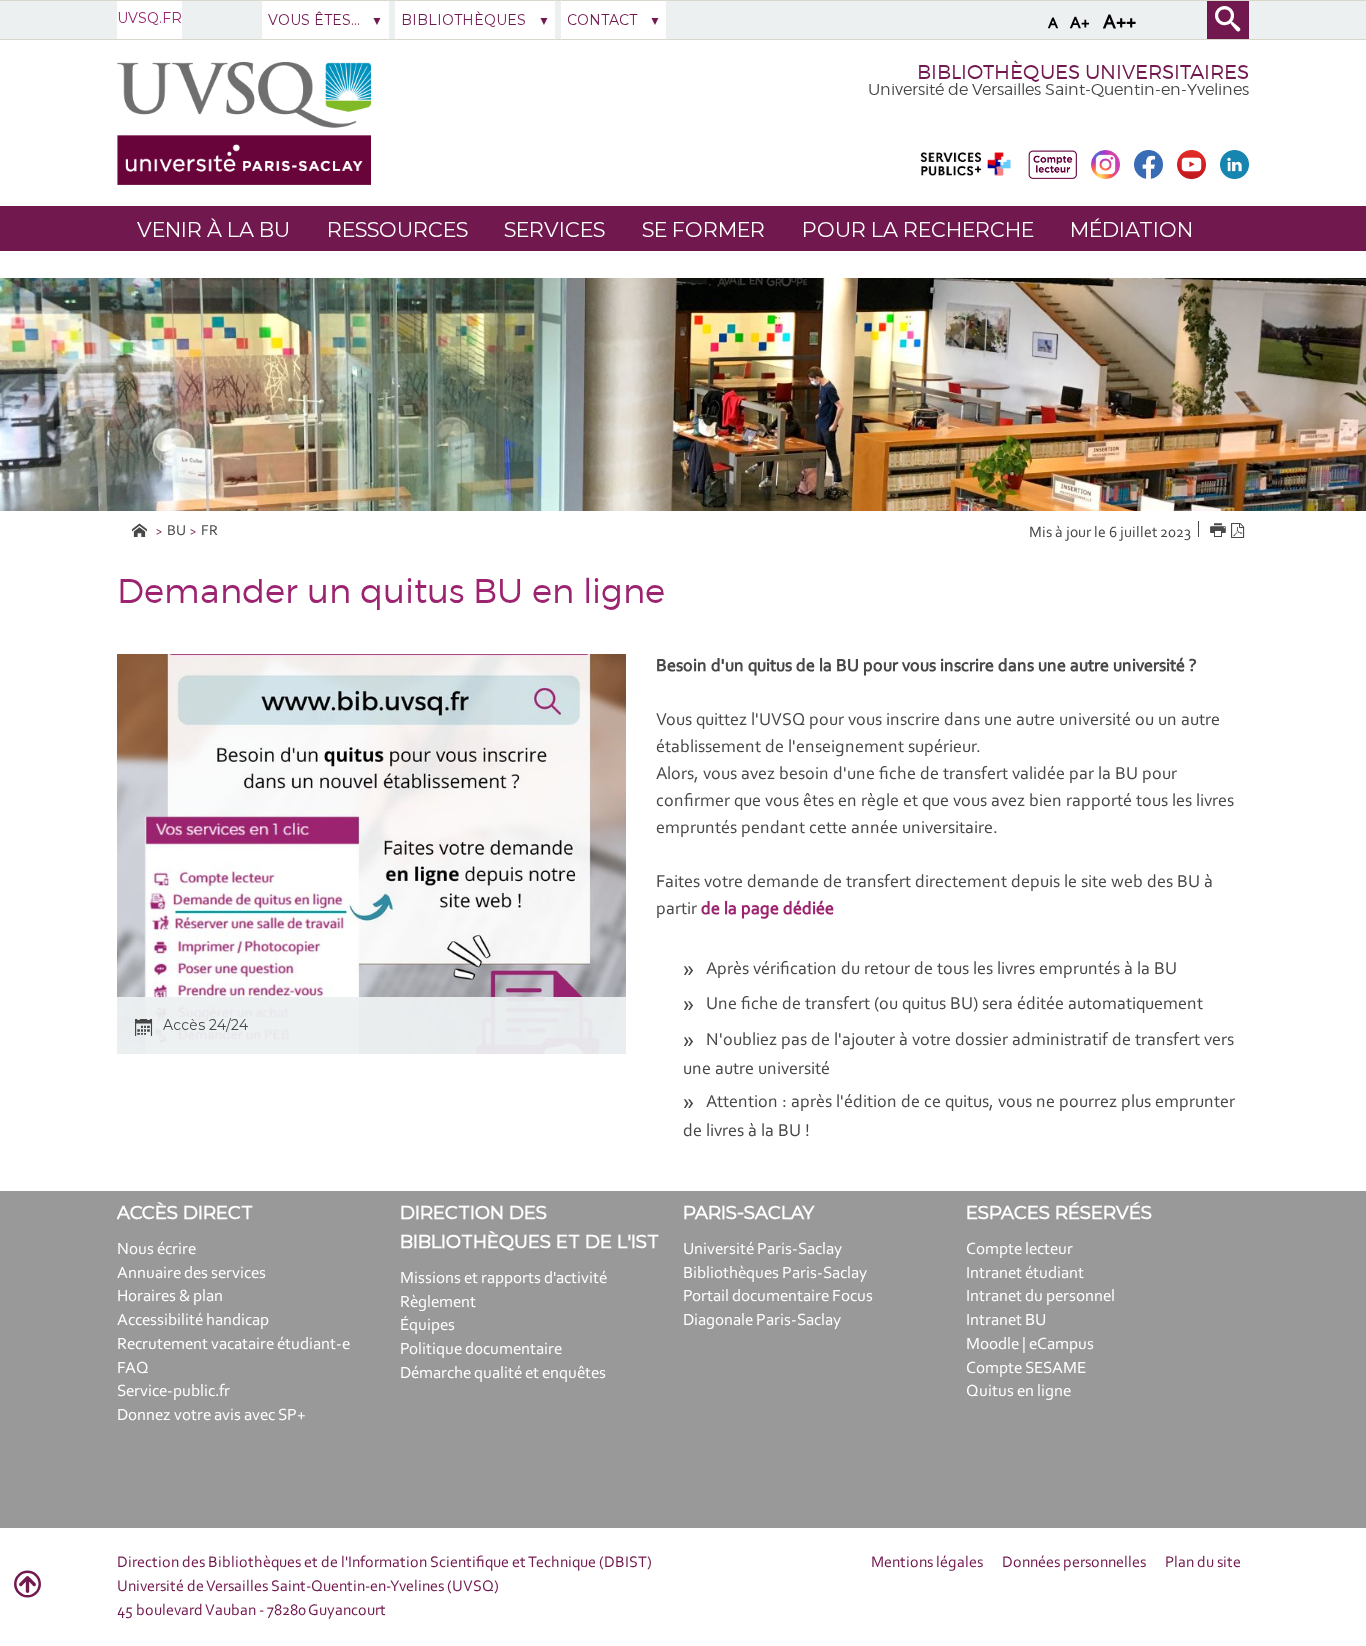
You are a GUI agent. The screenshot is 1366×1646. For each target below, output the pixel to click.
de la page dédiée (767, 910)
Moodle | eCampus (1030, 1344)
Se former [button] (703, 229)
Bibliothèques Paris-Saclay (775, 1273)
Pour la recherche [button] (918, 229)
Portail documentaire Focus (778, 1296)
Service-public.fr (173, 1391)
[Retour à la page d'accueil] (244, 123)
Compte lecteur (1019, 1249)
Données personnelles (1074, 1563)
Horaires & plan (170, 1296)
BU (176, 531)
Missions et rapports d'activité (503, 1278)
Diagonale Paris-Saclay (762, 1320)
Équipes (427, 1325)
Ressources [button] (397, 229)
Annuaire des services (191, 1273)
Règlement (438, 1302)
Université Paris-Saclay (762, 1249)
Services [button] (554, 229)
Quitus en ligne (1018, 1391)
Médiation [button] (1131, 229)
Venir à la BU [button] (213, 229)
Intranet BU (1006, 1320)
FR (209, 531)
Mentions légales (927, 1563)
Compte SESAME (1026, 1368)
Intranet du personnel (1040, 1296)
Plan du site (1203, 1563)
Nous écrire (156, 1249)
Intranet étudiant (1025, 1273)
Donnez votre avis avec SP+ (211, 1415)
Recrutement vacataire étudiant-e (233, 1344)
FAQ (133, 1368)
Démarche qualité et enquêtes (503, 1373)
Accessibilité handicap (193, 1320)
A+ (1080, 23)
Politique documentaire (481, 1349)
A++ (1119, 23)
